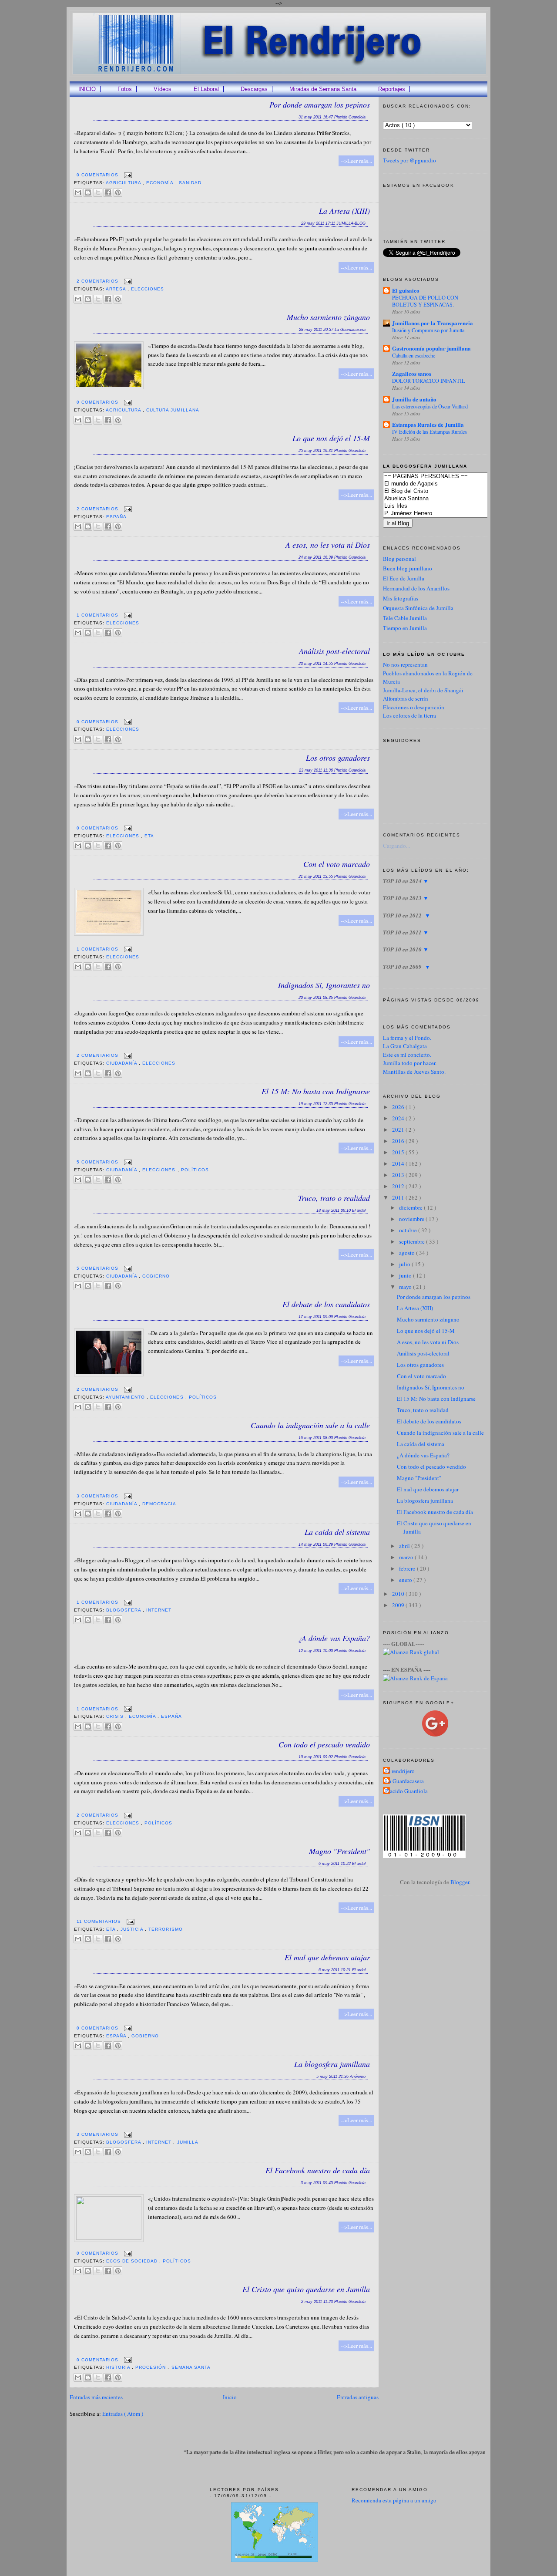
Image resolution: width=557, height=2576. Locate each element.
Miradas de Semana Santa (323, 89)
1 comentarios (98, 615)
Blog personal (399, 559)
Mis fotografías (401, 598)
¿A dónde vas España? (334, 1638)
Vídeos (163, 89)
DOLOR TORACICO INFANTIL (429, 381)
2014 (399, 1163)
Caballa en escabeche (414, 355)
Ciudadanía (122, 1063)
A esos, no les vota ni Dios (328, 545)
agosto (408, 1253)
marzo (407, 1557)
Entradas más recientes (96, 2397)
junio (406, 1275)
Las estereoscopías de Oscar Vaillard (430, 406)
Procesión (151, 2367)
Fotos (125, 89)
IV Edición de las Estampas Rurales (429, 432)
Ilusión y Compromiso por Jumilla (428, 330)
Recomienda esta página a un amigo (394, 2500)
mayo (406, 1287)
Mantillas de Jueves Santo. (414, 1072)
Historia (119, 2367)
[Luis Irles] (448, 506)
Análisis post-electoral (334, 651)
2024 (399, 1118)
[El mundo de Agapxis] (448, 484)
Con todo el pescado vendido (324, 1744)
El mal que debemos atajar (327, 1957)
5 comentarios (98, 1162)
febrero (408, 1568)
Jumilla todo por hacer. (410, 1063)
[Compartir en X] (98, 192)
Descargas (254, 89)
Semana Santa (191, 2367)
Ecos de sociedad (133, 2261)
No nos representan (405, 664)
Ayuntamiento (126, 1397)
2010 (399, 1594)
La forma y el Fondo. (407, 1038)
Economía (161, 183)
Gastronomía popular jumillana (431, 348)
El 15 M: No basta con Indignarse (316, 1091)
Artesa (117, 289)
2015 (399, 1152)
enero (406, 1580)
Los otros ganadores (338, 758)
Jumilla (188, 2142)
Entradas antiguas (358, 2397)
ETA (149, 836)
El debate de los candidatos (326, 1304)
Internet (159, 1610)
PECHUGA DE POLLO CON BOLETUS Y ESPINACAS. (425, 301)
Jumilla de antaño (414, 399)
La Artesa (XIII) (344, 211)
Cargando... (396, 846)
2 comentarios (98, 281)
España (116, 517)
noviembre (412, 1219)
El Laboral (206, 89)
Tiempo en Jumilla (405, 628)
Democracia (159, 1504)
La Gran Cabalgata (405, 1046)
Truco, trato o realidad (334, 1198)
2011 (399, 1197)
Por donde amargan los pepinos (320, 105)
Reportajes (392, 89)
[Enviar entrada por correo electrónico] (127, 175)
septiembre (413, 1241)
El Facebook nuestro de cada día (318, 2170)
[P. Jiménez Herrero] (448, 514)
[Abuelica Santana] (448, 499)
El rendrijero (400, 1771)
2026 (399, 1107)
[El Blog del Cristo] (448, 491)
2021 (399, 1130)
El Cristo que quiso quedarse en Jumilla (306, 2289)
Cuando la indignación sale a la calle (310, 1425)
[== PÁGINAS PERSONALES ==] (448, 477)
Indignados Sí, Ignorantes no (324, 985)
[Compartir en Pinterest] (118, 192)
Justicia (133, 1929)
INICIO (87, 89)
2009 (399, 1605)
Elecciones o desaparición (414, 707)
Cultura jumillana (173, 410)
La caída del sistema (337, 1532)
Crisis (116, 1716)
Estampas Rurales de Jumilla (428, 424)
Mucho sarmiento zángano (328, 317)
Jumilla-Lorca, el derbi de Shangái (423, 690)
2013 (399, 1175)
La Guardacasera (404, 1781)
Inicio (230, 2397)
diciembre (411, 1207)
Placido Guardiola (406, 1791)
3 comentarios (98, 1496)
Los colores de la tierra (409, 715)
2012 (399, 1186)
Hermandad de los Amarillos (416, 588)
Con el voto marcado (337, 864)
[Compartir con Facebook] (108, 192)
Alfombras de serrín (406, 698)
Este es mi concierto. (407, 1055)
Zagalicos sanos (412, 373)
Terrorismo (165, 1929)
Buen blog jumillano (408, 568)
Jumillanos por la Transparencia (433, 323)
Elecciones (148, 289)
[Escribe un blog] (88, 192)
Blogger (460, 1882)
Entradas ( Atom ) (123, 2414)
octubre (409, 1230)
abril (405, 1546)
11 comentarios (100, 1921)
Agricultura (124, 183)
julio (405, 1264)
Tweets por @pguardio (409, 160)
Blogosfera (124, 1610)
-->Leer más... (356, 161)
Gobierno (156, 1276)
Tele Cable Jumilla (405, 618)
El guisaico (406, 290)
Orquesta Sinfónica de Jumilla (418, 608)
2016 (399, 1141)
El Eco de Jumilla (404, 578)
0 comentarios (98, 175)
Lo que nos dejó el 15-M (331, 438)
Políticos (195, 1170)
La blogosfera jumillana (332, 2064)
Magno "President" (339, 1851)
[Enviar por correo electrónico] (78, 192)
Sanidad (190, 183)
